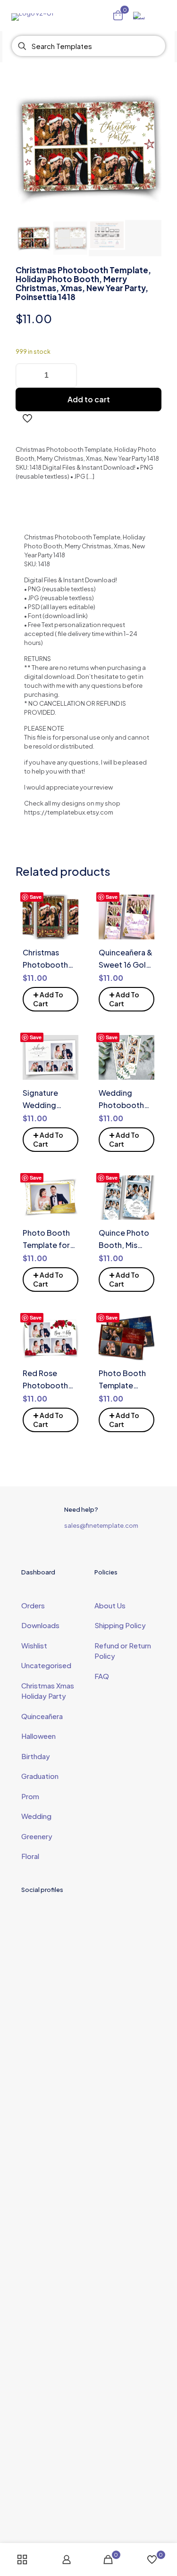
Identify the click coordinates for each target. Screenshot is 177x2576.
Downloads (40, 1625)
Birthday (36, 1756)
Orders (33, 1605)
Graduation (40, 1776)
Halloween (38, 1736)
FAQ (102, 1676)
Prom (30, 1796)
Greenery (37, 1836)
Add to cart (89, 399)
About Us (110, 1605)
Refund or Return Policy (123, 1651)
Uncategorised (46, 1665)
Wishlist (34, 1645)
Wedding (36, 1816)
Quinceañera (42, 1716)
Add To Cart (48, 998)
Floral (30, 1856)
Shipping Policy (120, 1625)
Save (36, 897)
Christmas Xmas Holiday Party (48, 1691)
